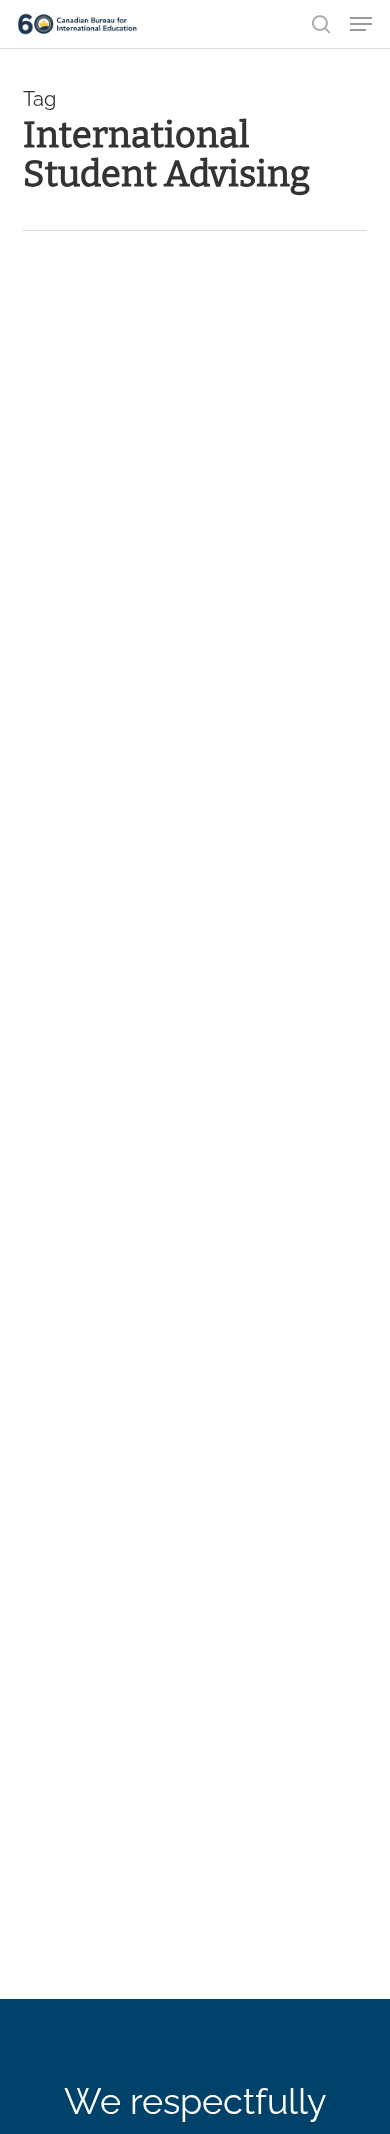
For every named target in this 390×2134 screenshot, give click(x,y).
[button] (361, 24)
